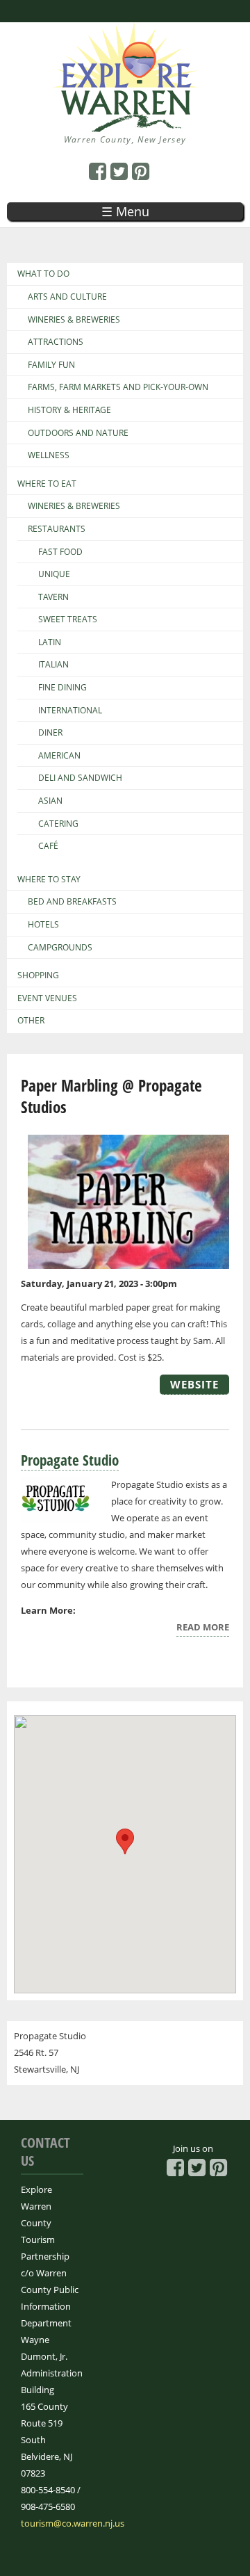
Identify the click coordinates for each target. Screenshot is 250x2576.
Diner (50, 733)
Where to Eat (47, 484)
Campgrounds (60, 948)
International (70, 711)
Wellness (49, 455)
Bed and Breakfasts (72, 902)
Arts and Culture (67, 297)
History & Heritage (69, 410)
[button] (125, 1841)
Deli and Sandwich (80, 778)
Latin (50, 642)
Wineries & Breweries (74, 320)
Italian (53, 665)
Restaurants (57, 529)
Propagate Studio (70, 1460)
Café (48, 846)
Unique (54, 574)
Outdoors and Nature (78, 433)
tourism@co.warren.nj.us (73, 2523)
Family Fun (51, 365)
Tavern (53, 597)
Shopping (38, 975)
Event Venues (47, 998)
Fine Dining (62, 688)
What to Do (43, 274)
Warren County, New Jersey (125, 139)
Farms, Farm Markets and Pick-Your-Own (118, 387)
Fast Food (60, 552)
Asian (50, 801)
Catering (58, 824)
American (59, 756)
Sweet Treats (68, 619)
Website (194, 1384)
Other (31, 1021)
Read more (203, 1629)
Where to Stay (49, 880)
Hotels (43, 925)
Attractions (56, 342)
